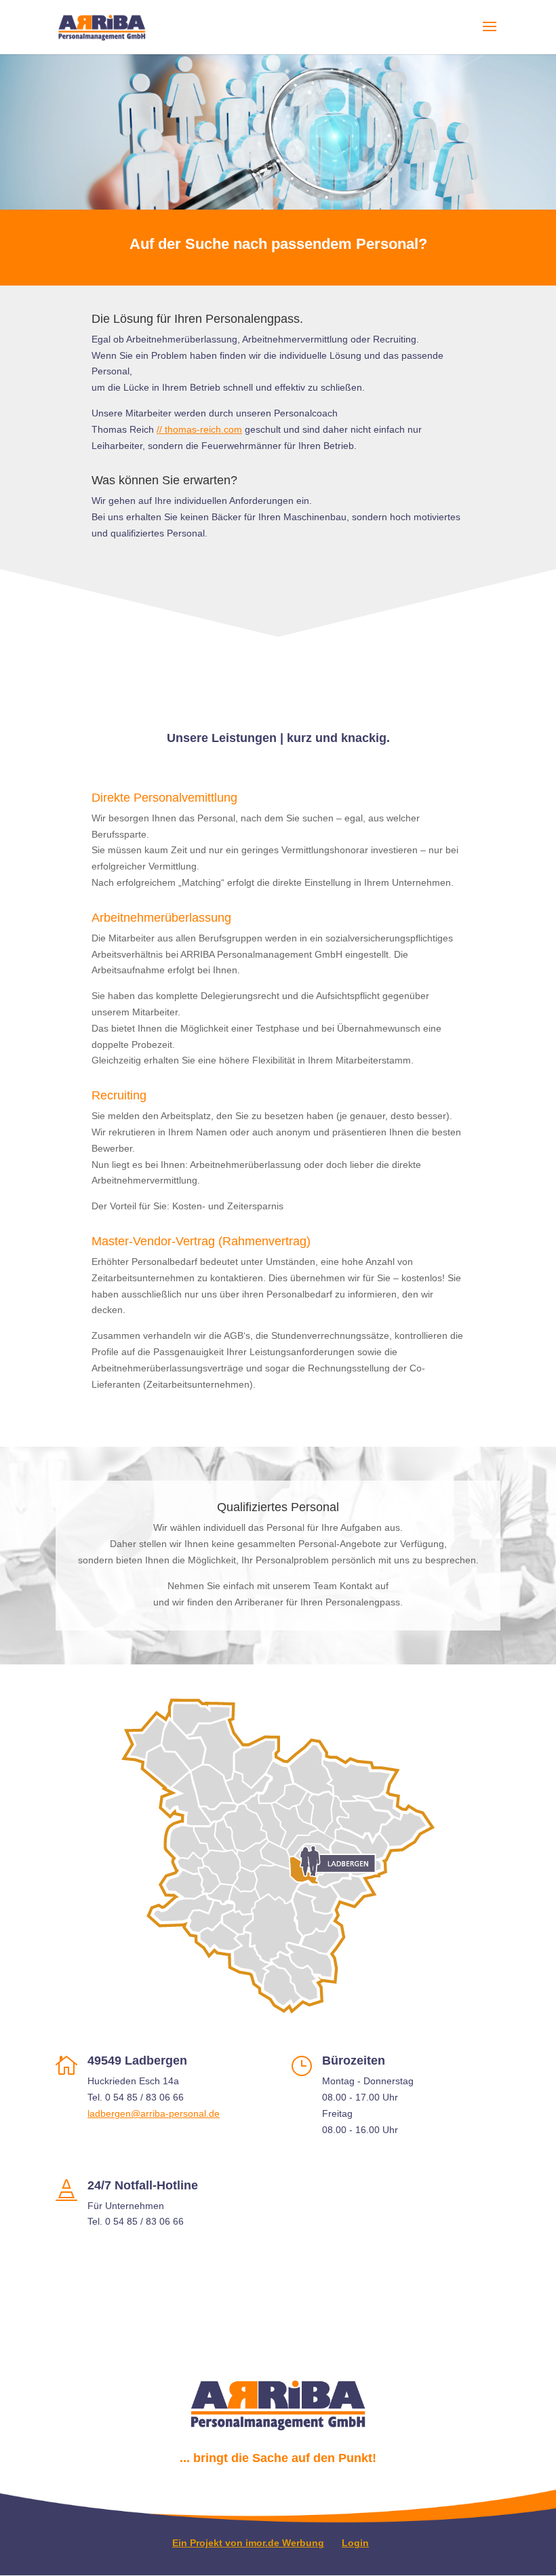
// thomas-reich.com (199, 429)
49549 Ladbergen (137, 2061)
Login (355, 2543)
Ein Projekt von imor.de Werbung (248, 2543)
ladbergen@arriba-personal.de (154, 2113)
